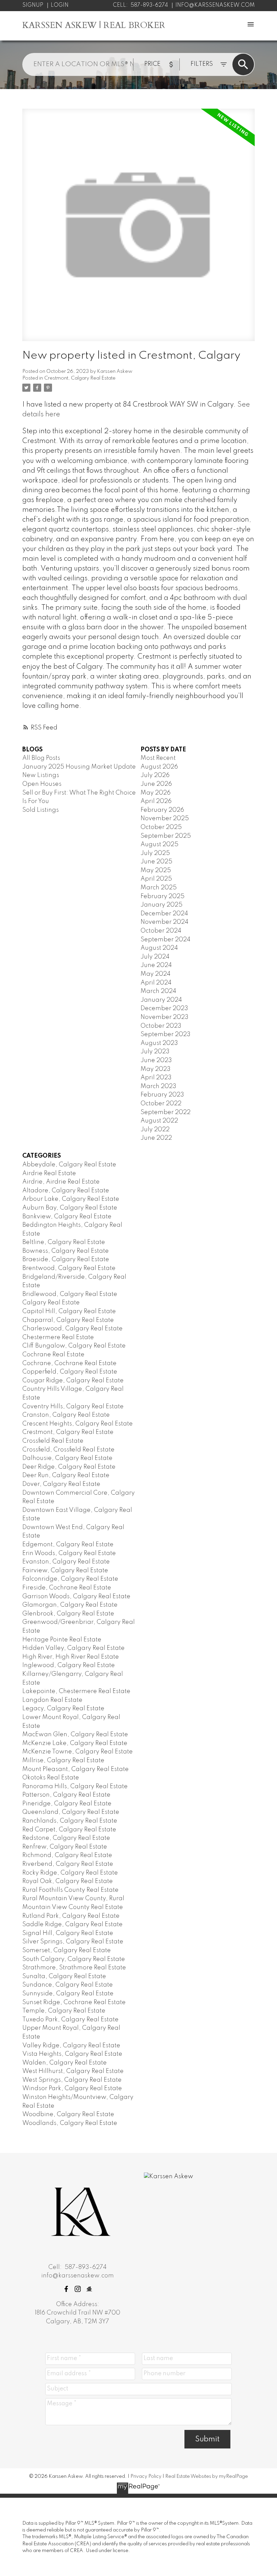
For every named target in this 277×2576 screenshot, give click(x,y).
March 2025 (159, 888)
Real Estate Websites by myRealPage (207, 2476)
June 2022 (156, 1138)
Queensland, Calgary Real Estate (71, 1812)
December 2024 (164, 914)
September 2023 (166, 1034)
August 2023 (159, 1043)
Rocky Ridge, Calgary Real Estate (70, 1873)
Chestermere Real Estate (58, 1337)
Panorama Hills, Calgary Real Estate (75, 1786)
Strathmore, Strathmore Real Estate (74, 1968)
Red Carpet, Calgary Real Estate (69, 1830)
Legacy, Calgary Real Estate (63, 1709)
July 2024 (155, 957)
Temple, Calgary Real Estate (64, 2011)
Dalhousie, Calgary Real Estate (67, 1458)
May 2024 (156, 974)
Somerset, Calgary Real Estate (67, 1950)
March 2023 (158, 1086)
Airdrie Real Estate (49, 1173)
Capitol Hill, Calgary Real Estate (69, 1311)
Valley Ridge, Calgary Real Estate (71, 2046)
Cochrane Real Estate (53, 1355)
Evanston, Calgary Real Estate (66, 1562)
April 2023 (156, 1078)
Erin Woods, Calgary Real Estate (69, 1553)
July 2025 (155, 853)
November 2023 (165, 1017)
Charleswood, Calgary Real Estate (72, 1329)
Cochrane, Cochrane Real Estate (69, 1363)
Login (60, 5)
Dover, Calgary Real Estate (61, 1484)
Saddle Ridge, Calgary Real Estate (72, 1924)
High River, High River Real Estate (71, 1657)
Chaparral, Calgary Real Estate (68, 1320)
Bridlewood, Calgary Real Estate (70, 1294)
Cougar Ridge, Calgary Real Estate (73, 1381)
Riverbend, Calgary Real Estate (68, 1864)
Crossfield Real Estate (53, 1441)
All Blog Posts (41, 758)
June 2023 (156, 1060)
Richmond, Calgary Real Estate (67, 1855)
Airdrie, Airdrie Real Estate (61, 1182)
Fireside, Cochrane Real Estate (67, 1588)
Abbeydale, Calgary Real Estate (69, 1165)
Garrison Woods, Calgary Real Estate (76, 1597)
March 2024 (158, 991)
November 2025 (165, 819)
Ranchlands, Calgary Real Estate (70, 1821)
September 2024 (166, 940)
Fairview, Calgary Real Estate (65, 1571)
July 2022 (155, 1130)
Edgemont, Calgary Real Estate (68, 1545)
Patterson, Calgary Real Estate (66, 1795)
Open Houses (42, 784)
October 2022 (161, 1104)
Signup (33, 5)
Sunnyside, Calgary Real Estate (68, 1994)
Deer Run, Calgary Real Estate (66, 1475)
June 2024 (156, 965)
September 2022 (166, 1112)
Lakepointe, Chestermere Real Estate (76, 1691)
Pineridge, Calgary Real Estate (67, 1804)
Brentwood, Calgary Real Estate (69, 1268)
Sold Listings (41, 810)
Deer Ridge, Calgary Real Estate (69, 1467)
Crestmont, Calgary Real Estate (80, 378)
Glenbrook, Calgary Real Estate (68, 1614)
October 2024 (161, 931)
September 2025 (166, 836)
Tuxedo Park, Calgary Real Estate (70, 2020)
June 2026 (156, 784)
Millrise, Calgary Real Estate (63, 1761)
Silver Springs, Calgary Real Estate (73, 1942)
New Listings (41, 775)
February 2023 (162, 1095)
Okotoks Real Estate (51, 1778)
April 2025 (156, 879)
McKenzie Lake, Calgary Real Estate (75, 1743)
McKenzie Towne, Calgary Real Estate (78, 1752)
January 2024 (161, 1000)
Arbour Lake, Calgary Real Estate (71, 1199)
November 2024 (165, 922)
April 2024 (156, 983)
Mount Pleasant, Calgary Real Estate (75, 1769)
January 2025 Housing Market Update (79, 767)
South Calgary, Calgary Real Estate (74, 1959)
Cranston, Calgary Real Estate (66, 1415)
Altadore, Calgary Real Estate (66, 1191)
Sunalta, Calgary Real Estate (64, 1976)
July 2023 (155, 1052)
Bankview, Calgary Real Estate (67, 1217)
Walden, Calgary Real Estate (65, 2063)
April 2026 (156, 801)
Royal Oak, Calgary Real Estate (68, 1881)
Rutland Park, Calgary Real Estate (71, 1916)
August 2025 (159, 844)
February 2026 (162, 810)
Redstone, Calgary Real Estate (66, 1838)
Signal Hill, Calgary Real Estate (68, 1933)
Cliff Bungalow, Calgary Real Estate (74, 1346)
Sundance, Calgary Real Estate (68, 1985)
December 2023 (164, 1008)
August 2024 (159, 948)
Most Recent (158, 758)
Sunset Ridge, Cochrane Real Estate (74, 2002)
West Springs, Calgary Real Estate (72, 2080)
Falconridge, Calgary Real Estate (70, 1579)
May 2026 (156, 793)
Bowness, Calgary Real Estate (66, 1251)
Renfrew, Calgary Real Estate (65, 1847)
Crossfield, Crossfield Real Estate (68, 1450)
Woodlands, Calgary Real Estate (70, 2123)
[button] (66, 2289)
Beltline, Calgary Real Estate (64, 1242)
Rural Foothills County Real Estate (70, 1890)
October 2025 (161, 827)
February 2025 (162, 896)
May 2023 (156, 1069)
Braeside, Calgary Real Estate (66, 1259)
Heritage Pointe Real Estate (62, 1640)
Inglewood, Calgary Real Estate (69, 1665)
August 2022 (159, 1121)
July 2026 (155, 775)
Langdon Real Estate (52, 1700)
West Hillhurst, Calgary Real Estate (73, 2071)
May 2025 (156, 870)
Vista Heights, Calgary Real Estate (72, 2054)
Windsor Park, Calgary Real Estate (72, 2088)
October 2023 (161, 1026)
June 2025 (156, 862)
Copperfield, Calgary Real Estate (70, 1372)
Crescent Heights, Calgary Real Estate (78, 1424)
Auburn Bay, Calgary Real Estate (70, 1208)
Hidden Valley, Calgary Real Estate (73, 1648)
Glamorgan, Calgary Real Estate (70, 1605)
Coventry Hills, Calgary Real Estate (73, 1407)
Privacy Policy (146, 2476)
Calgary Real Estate (51, 1303)
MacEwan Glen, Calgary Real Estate (75, 1735)
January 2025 (161, 905)
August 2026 (159, 767)
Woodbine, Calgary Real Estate (68, 2114)
